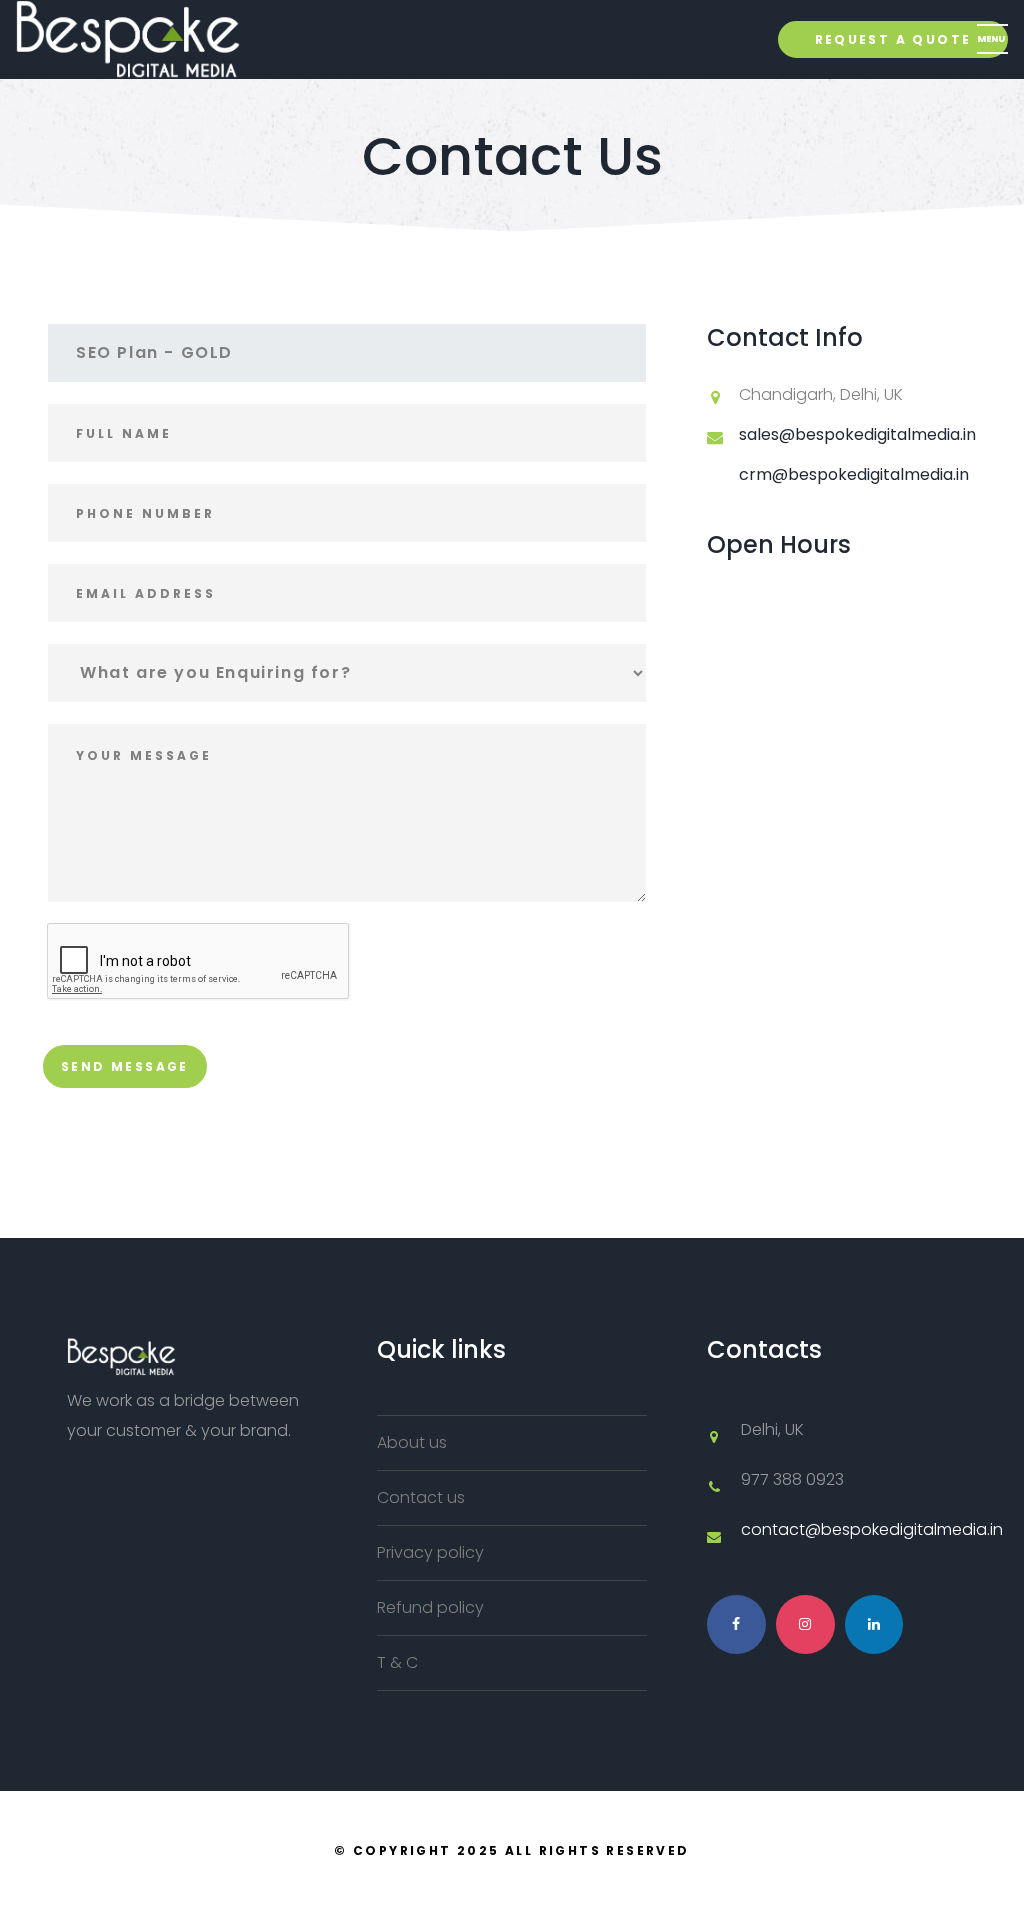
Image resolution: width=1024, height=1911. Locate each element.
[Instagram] (805, 1624)
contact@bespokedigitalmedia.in (872, 1529)
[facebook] (736, 1624)
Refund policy (430, 1607)
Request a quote (893, 39)
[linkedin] (874, 1624)
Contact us (421, 1497)
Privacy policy (430, 1552)
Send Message (125, 1066)
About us (412, 1442)
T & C (397, 1662)
